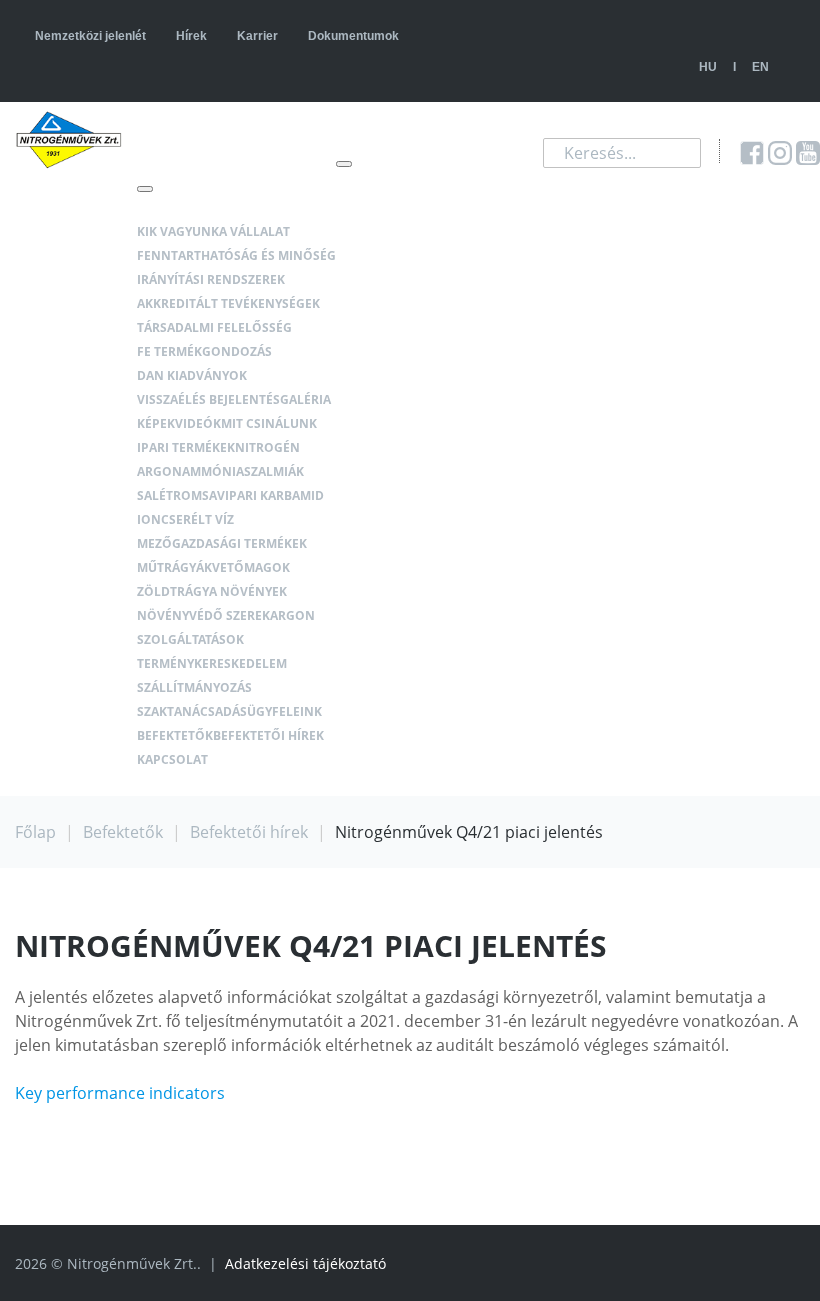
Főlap (35, 832)
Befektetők (123, 832)
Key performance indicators (120, 1093)
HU (708, 67)
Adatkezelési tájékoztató (305, 1263)
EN (760, 67)
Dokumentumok (353, 36)
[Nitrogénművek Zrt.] (68, 140)
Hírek (191, 36)
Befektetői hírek (249, 832)
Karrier (257, 36)
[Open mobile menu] (344, 164)
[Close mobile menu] (145, 189)
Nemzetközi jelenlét (90, 36)
